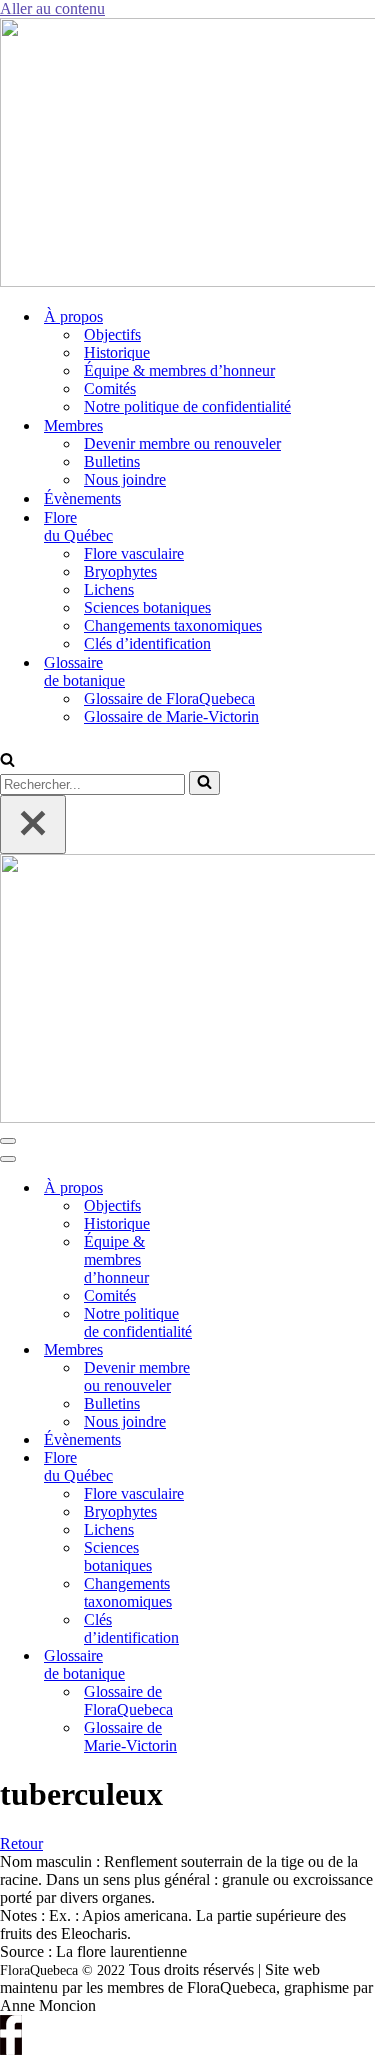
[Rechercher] (7, 761)
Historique (117, 352)
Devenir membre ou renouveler (182, 443)
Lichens (109, 589)
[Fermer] (33, 824)
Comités (110, 388)
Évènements (82, 498)
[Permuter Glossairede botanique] (240, 1665)
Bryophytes (120, 571)
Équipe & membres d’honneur (179, 370)
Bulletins (112, 461)
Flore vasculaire (134, 553)
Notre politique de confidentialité (187, 406)
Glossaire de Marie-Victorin (171, 716)
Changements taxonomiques (173, 625)
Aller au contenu (52, 8)
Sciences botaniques (147, 607)
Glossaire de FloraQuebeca (169, 698)
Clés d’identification (147, 643)
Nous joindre (125, 479)
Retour (21, 1843)
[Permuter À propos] (240, 1188)
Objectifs (112, 334)
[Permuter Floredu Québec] (240, 1467)
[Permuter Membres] (240, 1350)
